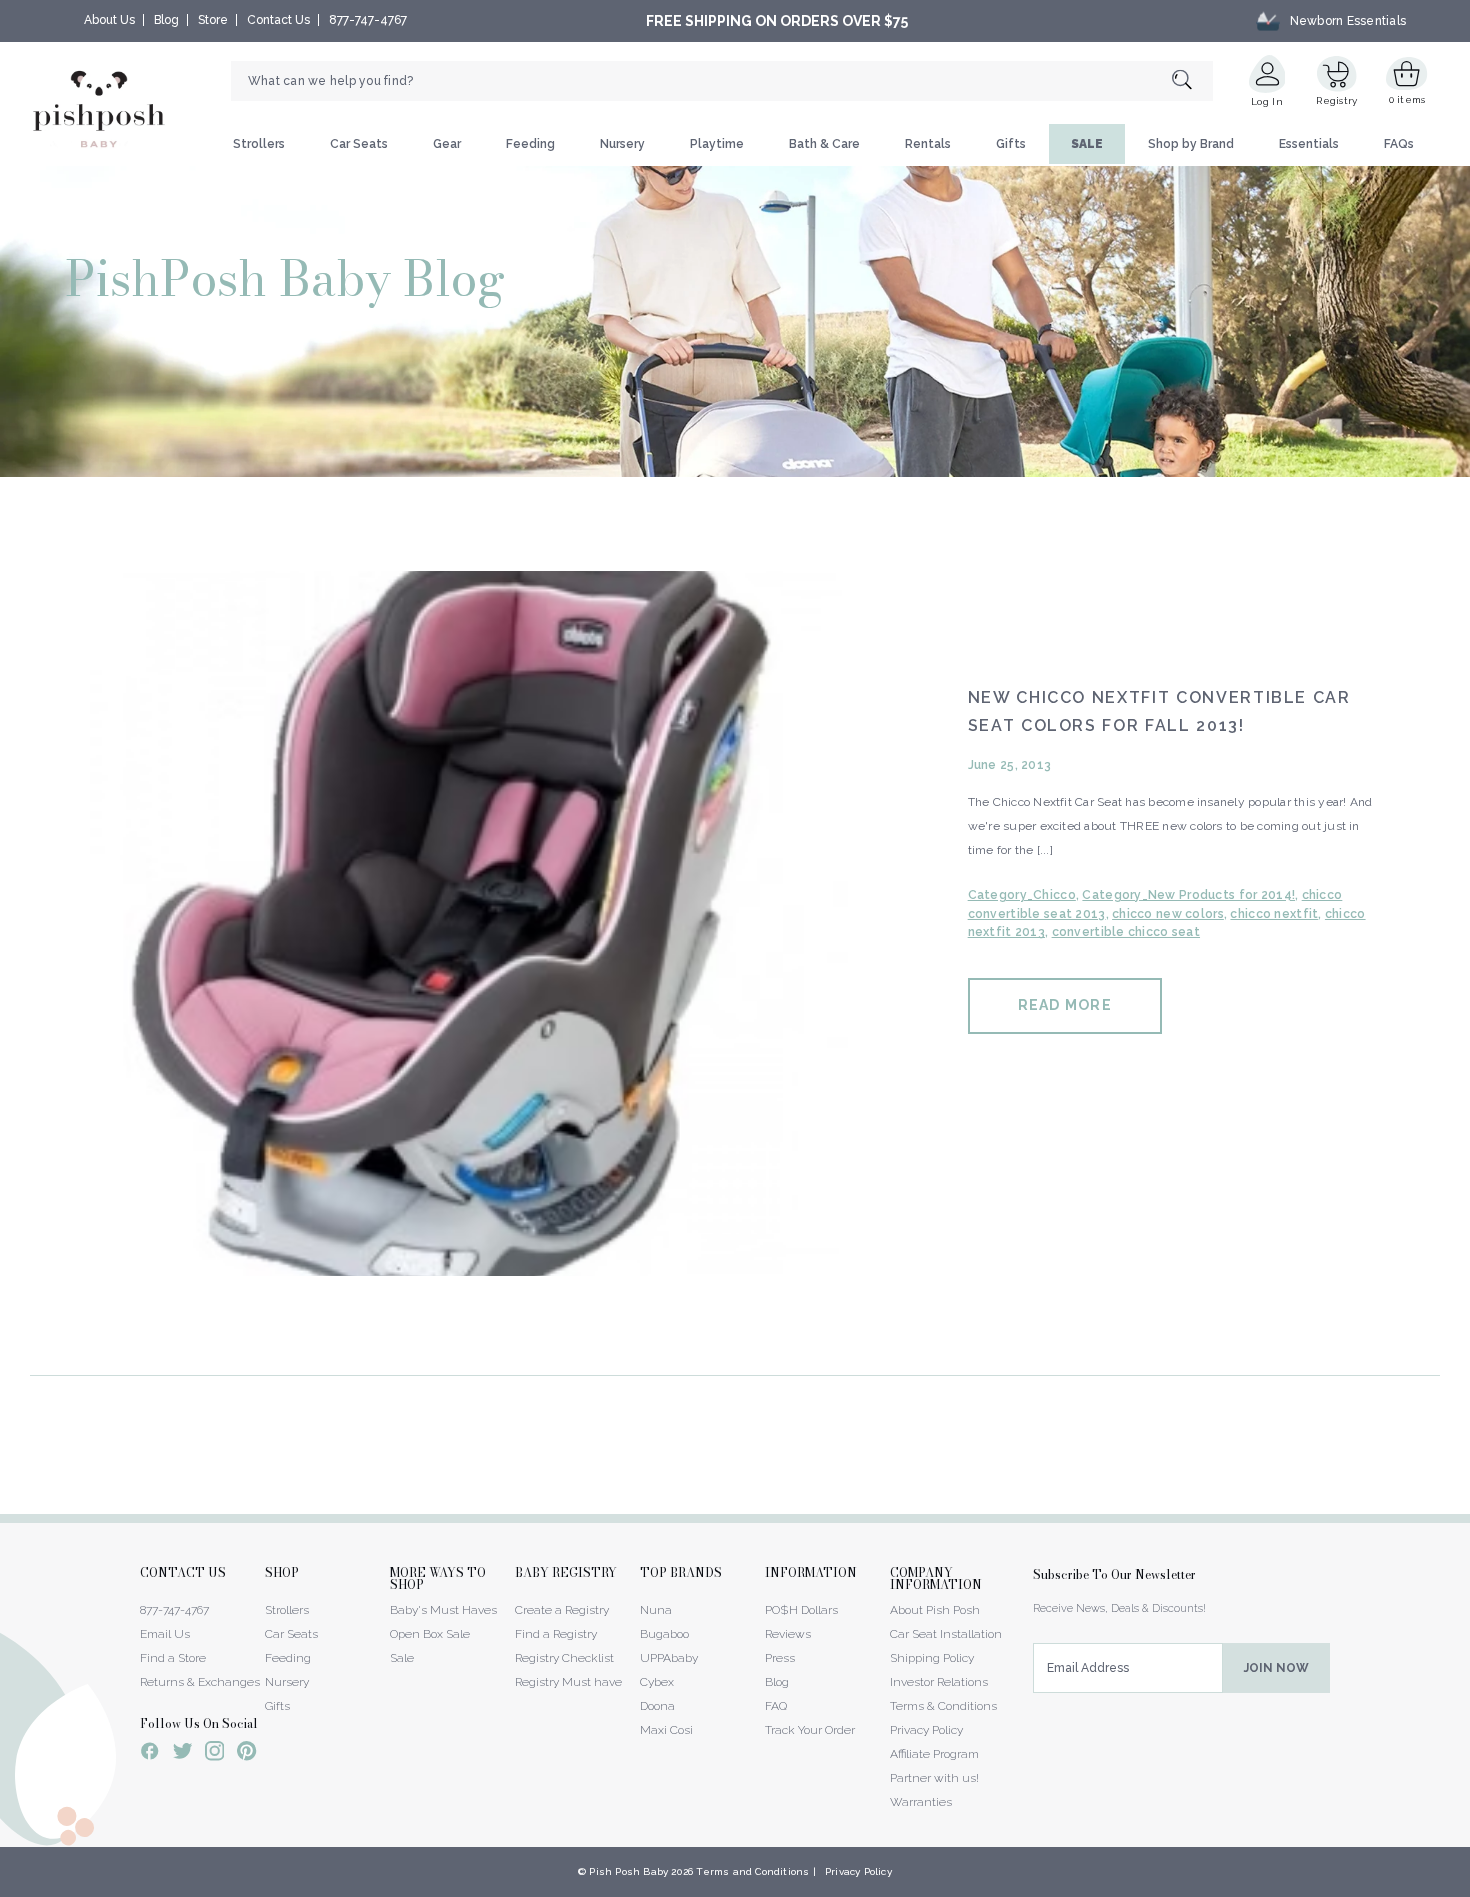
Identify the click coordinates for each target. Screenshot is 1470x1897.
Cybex (657, 1682)
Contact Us (278, 20)
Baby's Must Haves (443, 1610)
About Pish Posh (935, 1610)
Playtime (717, 144)
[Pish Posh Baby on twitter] (182, 1754)
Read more (1065, 1005)
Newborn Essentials (1348, 21)
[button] (1469, 1886)
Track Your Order (810, 1730)
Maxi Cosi (666, 1730)
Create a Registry (562, 1610)
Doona (657, 1706)
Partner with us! (934, 1778)
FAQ (776, 1706)
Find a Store (173, 1658)
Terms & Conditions (943, 1706)
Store (213, 20)
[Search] (1192, 81)
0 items (1407, 99)
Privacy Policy (926, 1730)
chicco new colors (1168, 914)
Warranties (921, 1802)
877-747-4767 (368, 20)
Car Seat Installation (946, 1634)
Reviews (788, 1634)
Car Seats (359, 144)
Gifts (1011, 144)
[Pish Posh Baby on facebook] (150, 1754)
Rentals (928, 144)
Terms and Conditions (752, 1871)
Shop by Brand (1191, 144)
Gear (447, 144)
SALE (1087, 144)
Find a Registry (556, 1634)
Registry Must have (568, 1682)
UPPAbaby (669, 1658)
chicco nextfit (1274, 914)
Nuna (656, 1610)
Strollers (259, 144)
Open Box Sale (430, 1634)
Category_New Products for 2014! (1188, 895)
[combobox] (722, 81)
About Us (109, 20)
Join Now (1276, 1668)
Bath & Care (824, 144)
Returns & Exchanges (200, 1682)
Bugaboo (664, 1634)
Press (780, 1658)
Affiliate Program (934, 1754)
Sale (402, 1658)
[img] (470, 923)
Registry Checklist (564, 1658)
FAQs (1399, 144)
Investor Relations (939, 1682)
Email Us (165, 1634)
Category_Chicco (1022, 895)
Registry (1336, 100)
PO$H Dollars (801, 1610)
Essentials (1309, 144)
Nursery (622, 144)
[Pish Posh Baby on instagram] (214, 1754)
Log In (1267, 101)
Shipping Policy (932, 1658)
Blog (166, 20)
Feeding (530, 144)
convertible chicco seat (1126, 932)
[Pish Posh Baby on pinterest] (246, 1754)
